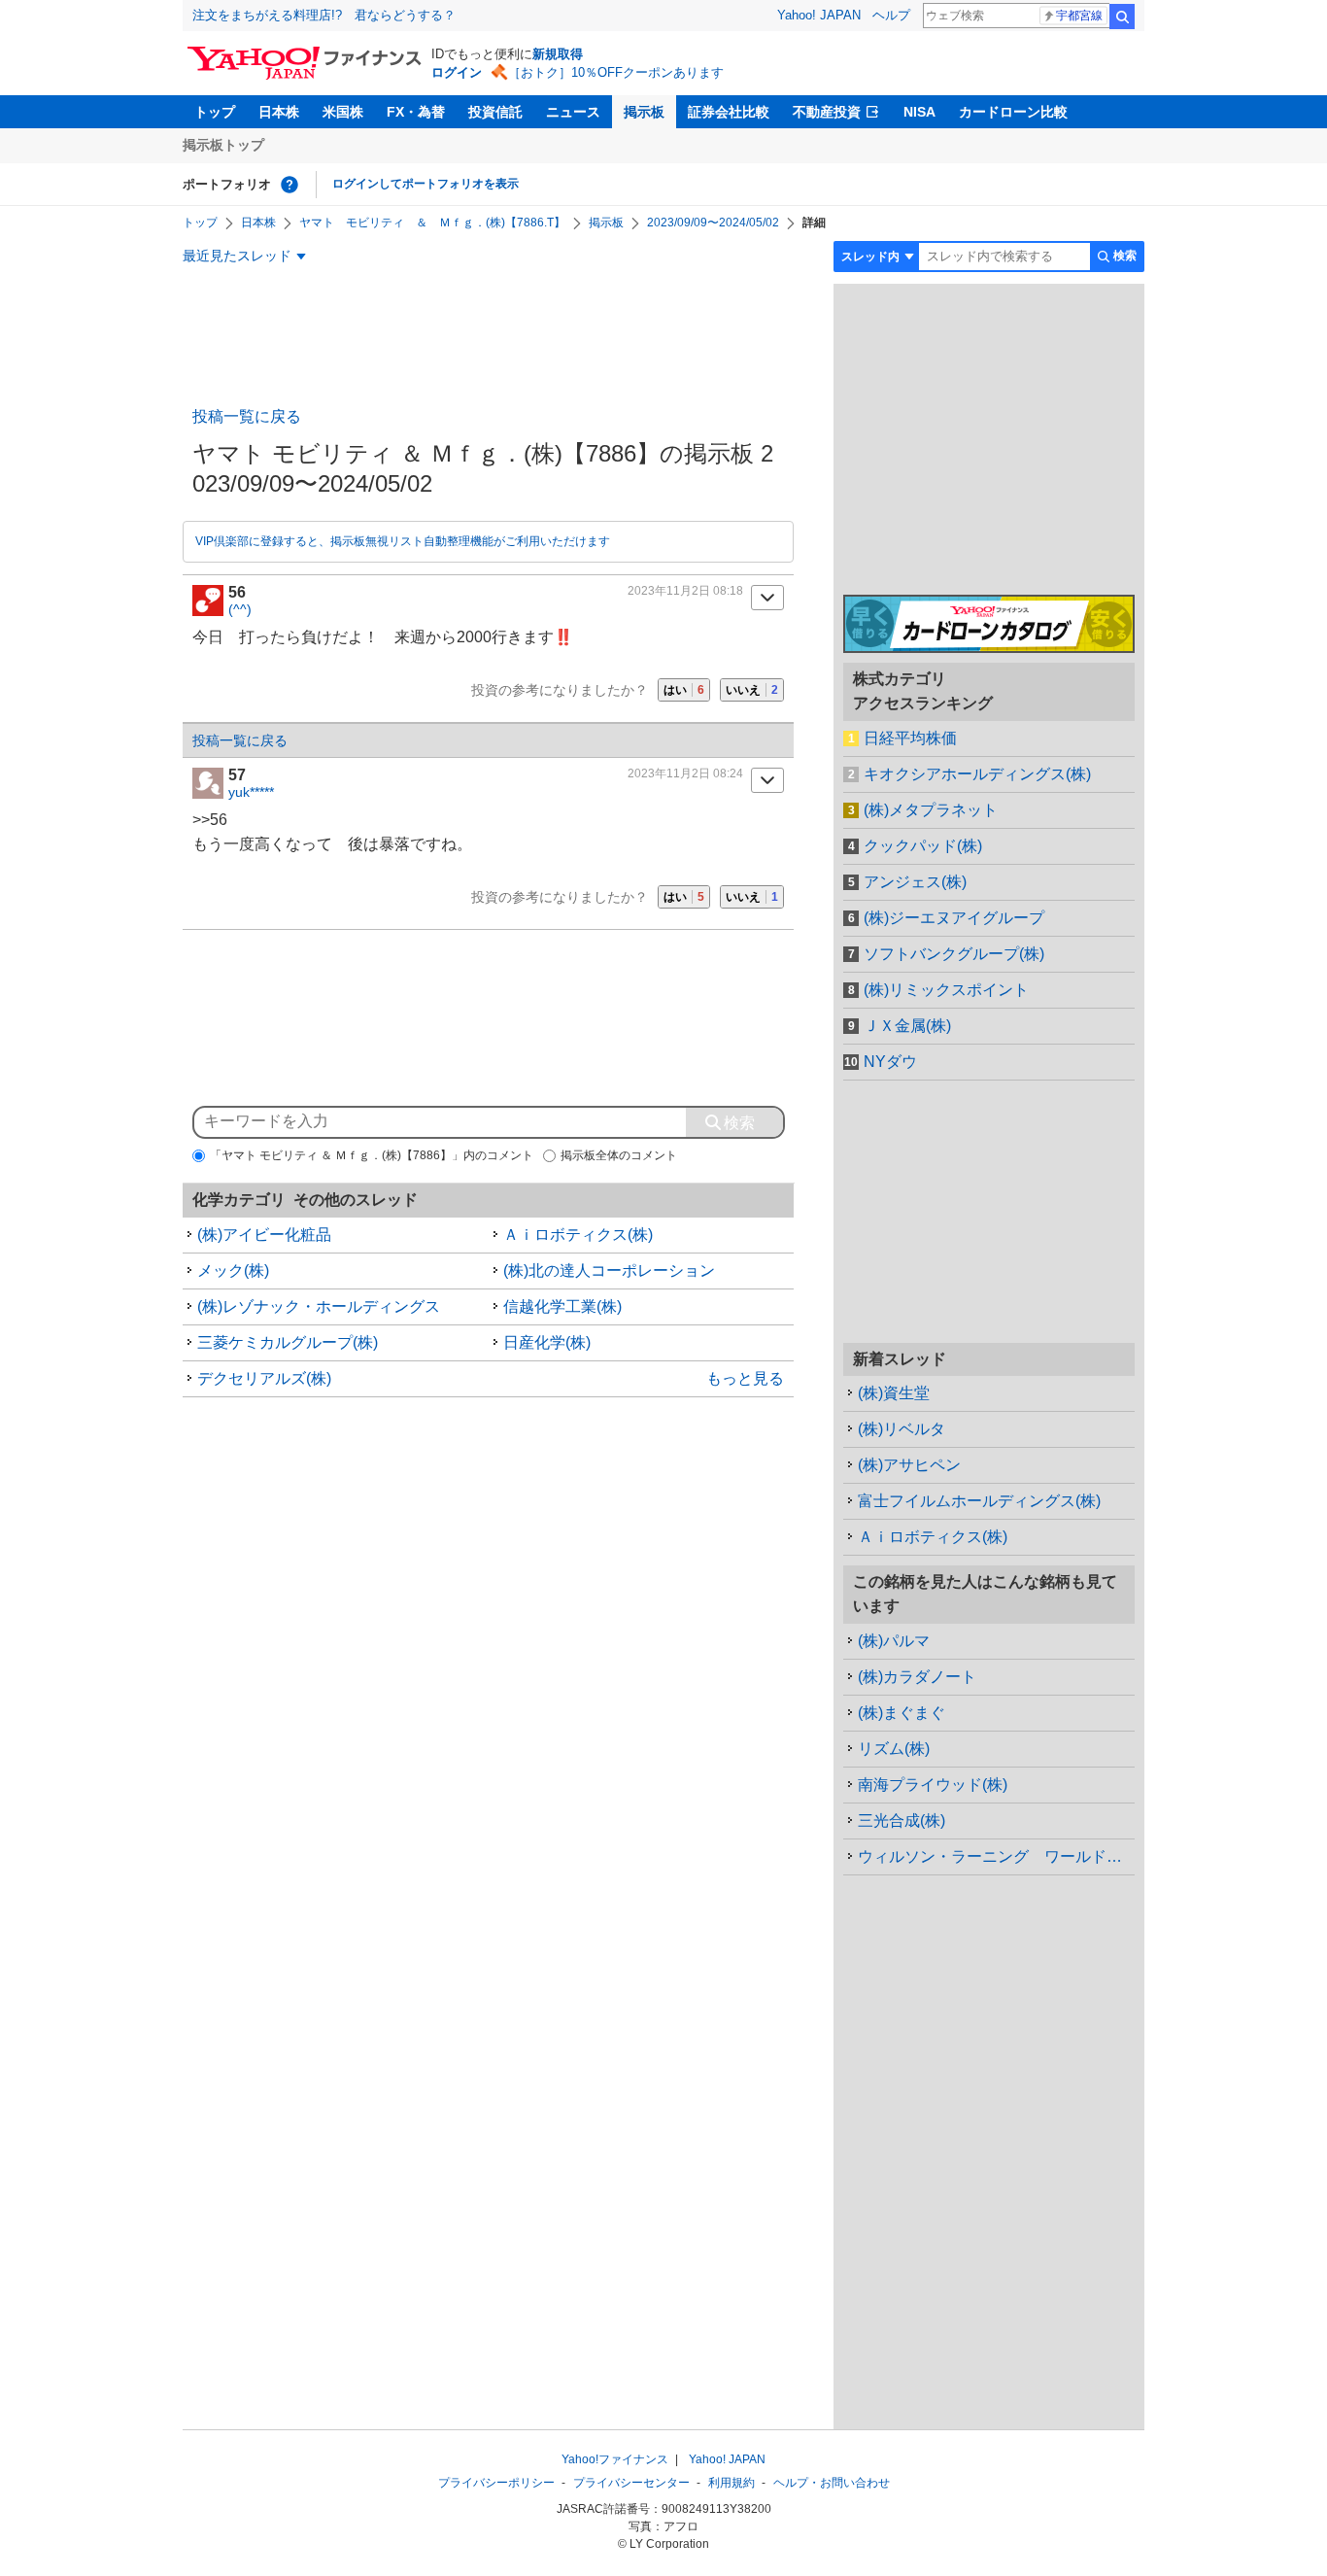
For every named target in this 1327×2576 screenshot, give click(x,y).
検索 (1122, 17)
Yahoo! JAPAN (819, 15)
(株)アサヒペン (909, 1465)
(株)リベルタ (902, 1429)
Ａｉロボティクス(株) (578, 1235)
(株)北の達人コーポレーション (609, 1271)
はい (684, 690)
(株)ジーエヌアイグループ (954, 918)
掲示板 (644, 112)
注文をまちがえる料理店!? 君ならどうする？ (324, 15)
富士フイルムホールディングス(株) (979, 1501)
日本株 (279, 112)
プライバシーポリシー (496, 2483)
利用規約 (732, 2483)
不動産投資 (827, 112)
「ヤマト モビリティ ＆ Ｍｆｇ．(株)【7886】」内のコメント (372, 1155)
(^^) (240, 609)
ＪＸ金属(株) (907, 1026)
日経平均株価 (910, 738)
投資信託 (495, 112)
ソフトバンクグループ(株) (954, 954)
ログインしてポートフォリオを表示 (425, 184)
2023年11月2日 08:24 (685, 773)
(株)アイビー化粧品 (264, 1235)
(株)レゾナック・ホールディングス (319, 1306)
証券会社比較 (729, 112)
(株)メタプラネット (931, 810)
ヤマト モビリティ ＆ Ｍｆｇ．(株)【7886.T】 (432, 223)
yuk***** (251, 792)
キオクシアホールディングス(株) (977, 774)
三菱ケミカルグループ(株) (288, 1342)
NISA (919, 112)
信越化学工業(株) (562, 1306)
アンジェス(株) (915, 882)
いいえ (752, 690)
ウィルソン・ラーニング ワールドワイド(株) (996, 1856)
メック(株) (233, 1271)
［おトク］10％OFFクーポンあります (616, 72)
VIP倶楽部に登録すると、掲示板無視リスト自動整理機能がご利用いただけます (403, 541)
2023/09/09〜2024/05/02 (713, 223)
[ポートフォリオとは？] (289, 185)
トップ (215, 112)
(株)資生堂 (894, 1393)
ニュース (573, 112)
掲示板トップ (223, 145)
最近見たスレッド (237, 256)
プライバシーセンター (631, 2483)
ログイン (457, 72)
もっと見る (745, 1378)
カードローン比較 (1013, 112)
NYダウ (890, 1062)
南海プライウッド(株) (933, 1785)
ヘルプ (891, 15)
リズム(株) (894, 1749)
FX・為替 (416, 112)
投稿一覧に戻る (247, 416)
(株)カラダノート (917, 1677)
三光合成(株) (902, 1820)
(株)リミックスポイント (946, 990)
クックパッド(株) (923, 846)
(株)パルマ (894, 1641)
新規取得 (558, 54)
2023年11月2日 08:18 (685, 591)
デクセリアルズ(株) (264, 1378)
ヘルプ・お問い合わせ (832, 2483)
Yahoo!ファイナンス (615, 2459)
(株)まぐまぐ (902, 1713)
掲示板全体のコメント (619, 1155)
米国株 (343, 112)
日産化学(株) (547, 1342)
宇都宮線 (1079, 16)
